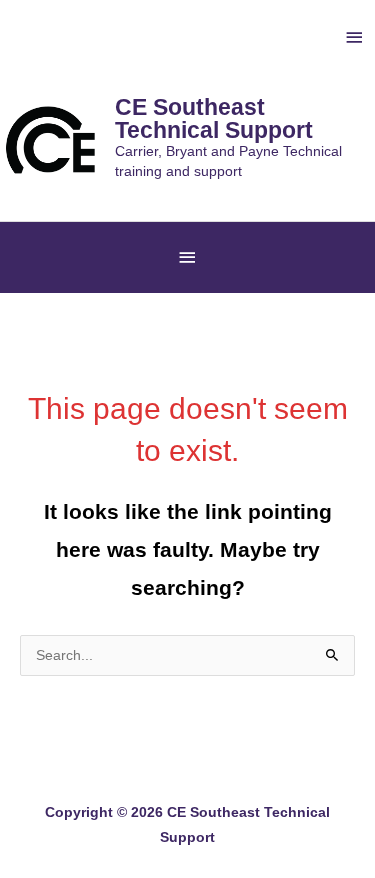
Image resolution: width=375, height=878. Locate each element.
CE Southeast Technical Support (214, 118)
